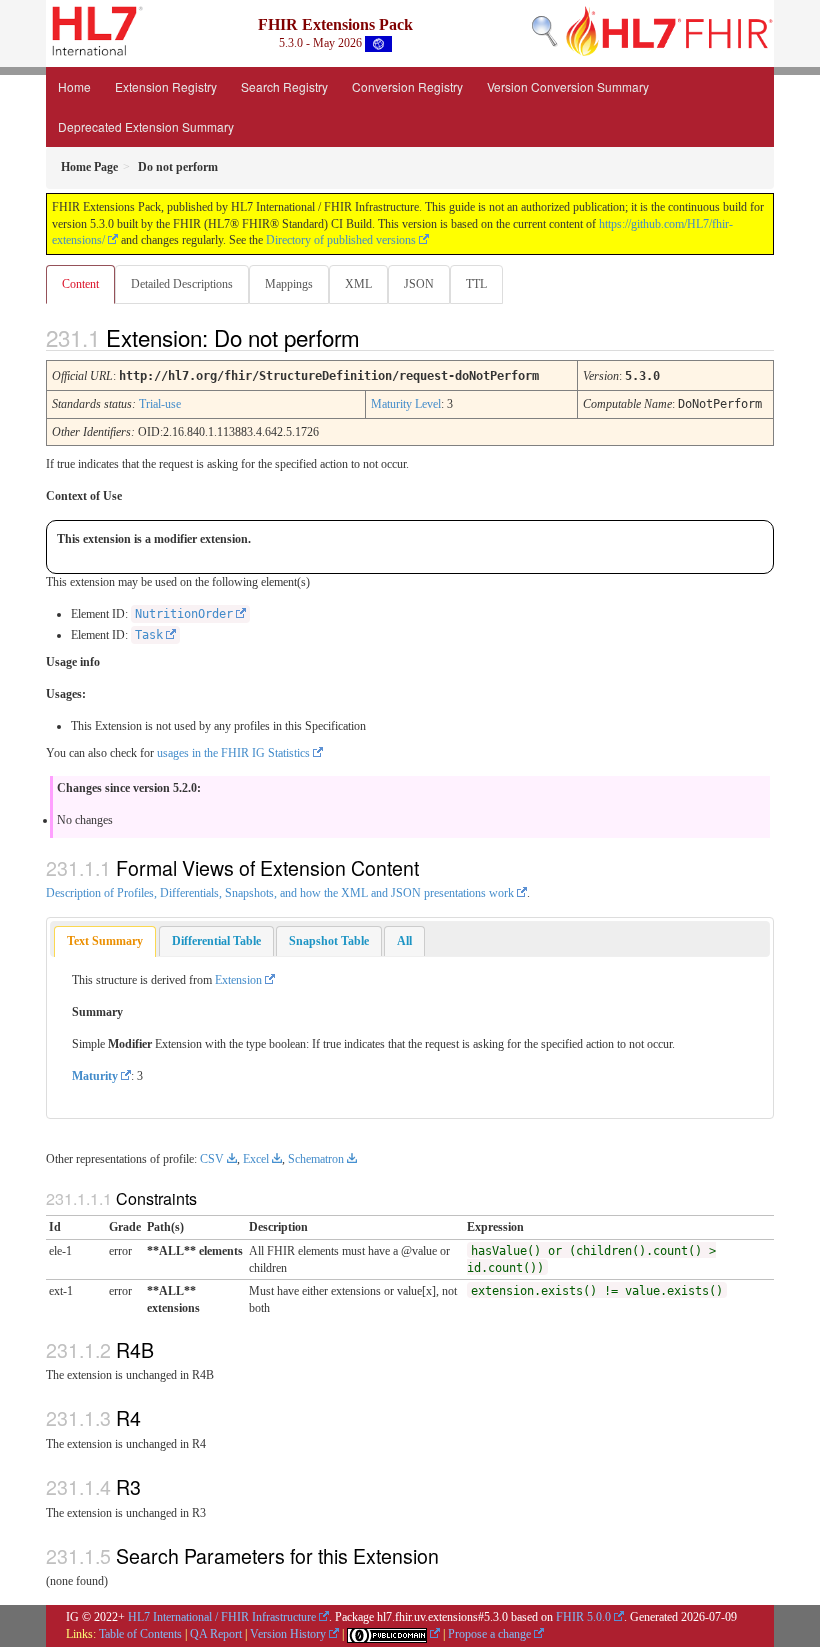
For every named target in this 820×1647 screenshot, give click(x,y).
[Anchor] (377, 337)
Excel (256, 1159)
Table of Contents (140, 1634)
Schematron (316, 1159)
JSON (419, 284)
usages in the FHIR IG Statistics (233, 753)
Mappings (289, 284)
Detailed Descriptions (182, 284)
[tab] (105, 941)
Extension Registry (166, 86)
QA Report (216, 1634)
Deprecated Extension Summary (146, 126)
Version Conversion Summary (568, 86)
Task (149, 635)
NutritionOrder (184, 614)
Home (74, 86)
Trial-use (160, 404)
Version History (288, 1634)
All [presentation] (404, 941)
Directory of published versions (341, 240)
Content (80, 284)
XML (358, 284)
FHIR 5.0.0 (583, 1617)
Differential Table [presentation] (216, 941)
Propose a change (489, 1634)
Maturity (95, 1076)
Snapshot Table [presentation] (329, 941)
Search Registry (284, 86)
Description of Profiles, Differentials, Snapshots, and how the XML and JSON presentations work (280, 893)
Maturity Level (406, 404)
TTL (476, 284)
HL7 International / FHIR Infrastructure (222, 1617)
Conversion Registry (407, 86)
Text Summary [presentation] (105, 941)
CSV (212, 1159)
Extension (238, 980)
